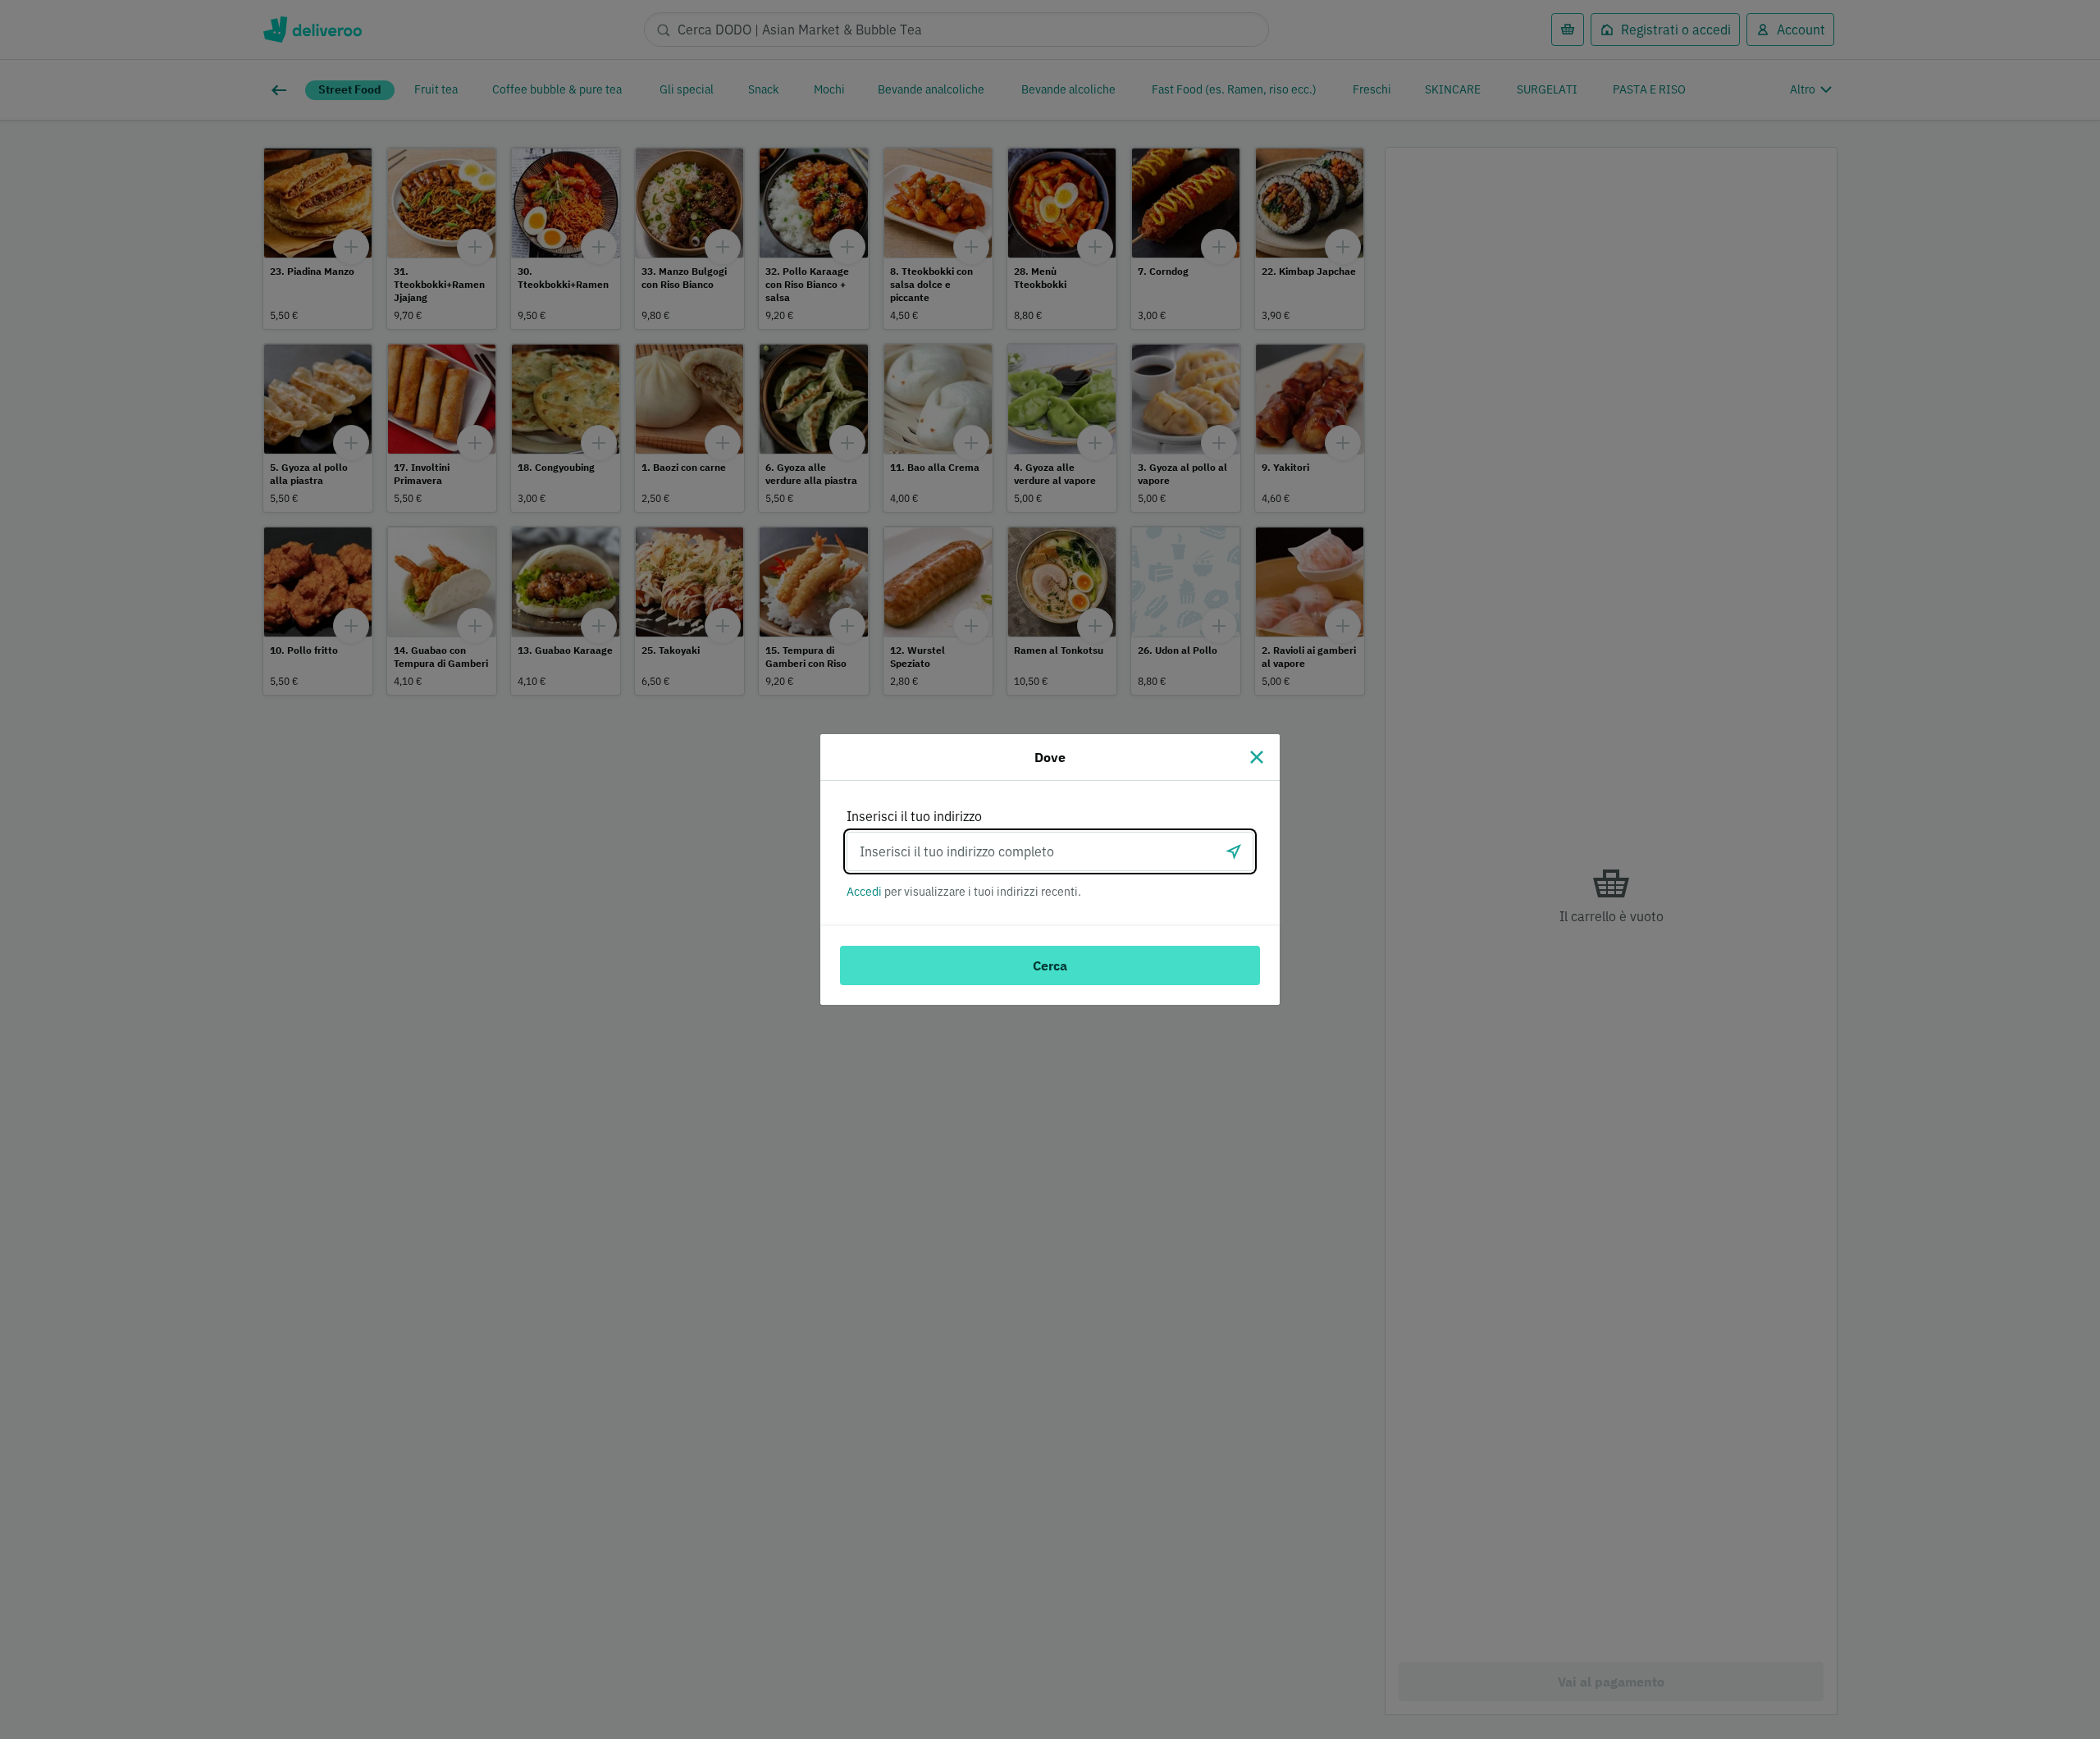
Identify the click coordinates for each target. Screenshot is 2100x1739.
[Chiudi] (1257, 757)
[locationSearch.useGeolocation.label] (1234, 851)
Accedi (864, 892)
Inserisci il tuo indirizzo (914, 816)
